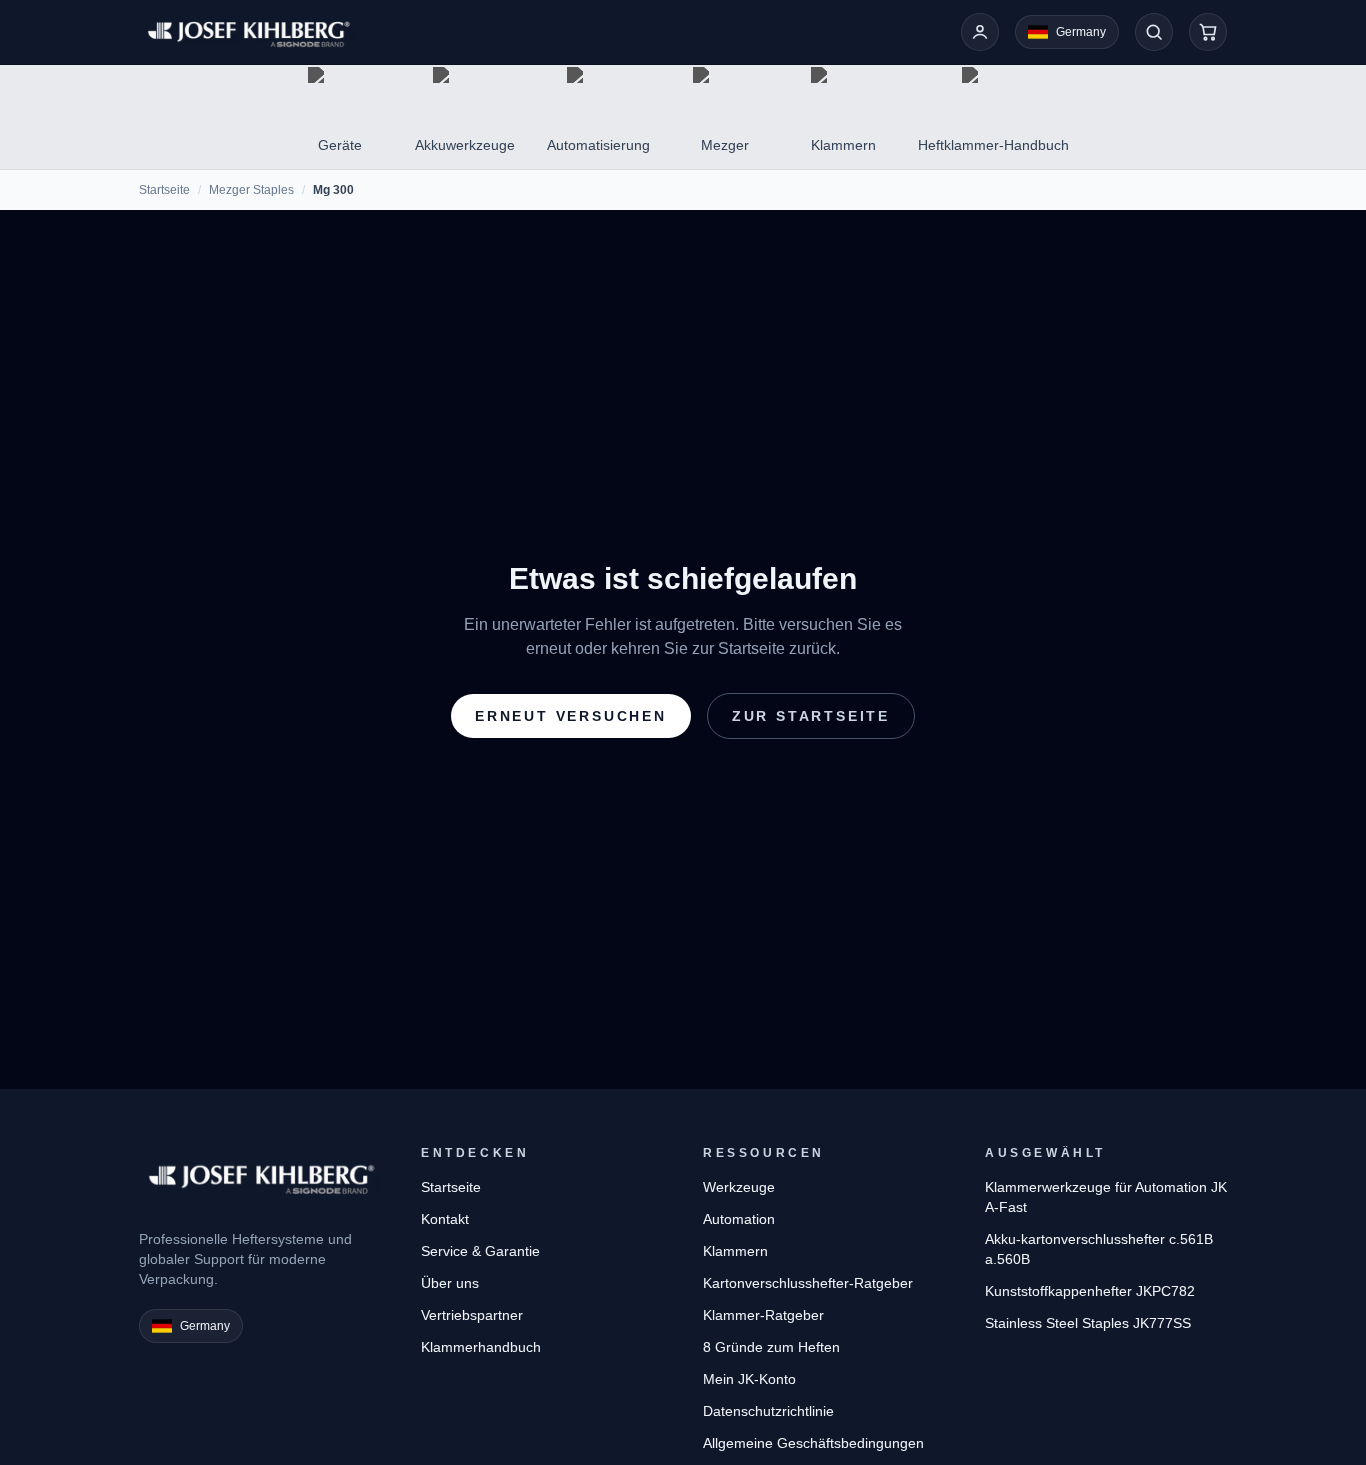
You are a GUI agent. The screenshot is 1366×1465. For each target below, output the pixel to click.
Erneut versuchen (571, 716)
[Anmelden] (980, 32)
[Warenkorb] (1208, 32)
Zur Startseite (811, 716)
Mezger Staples (251, 190)
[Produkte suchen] (1154, 32)
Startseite (164, 190)
